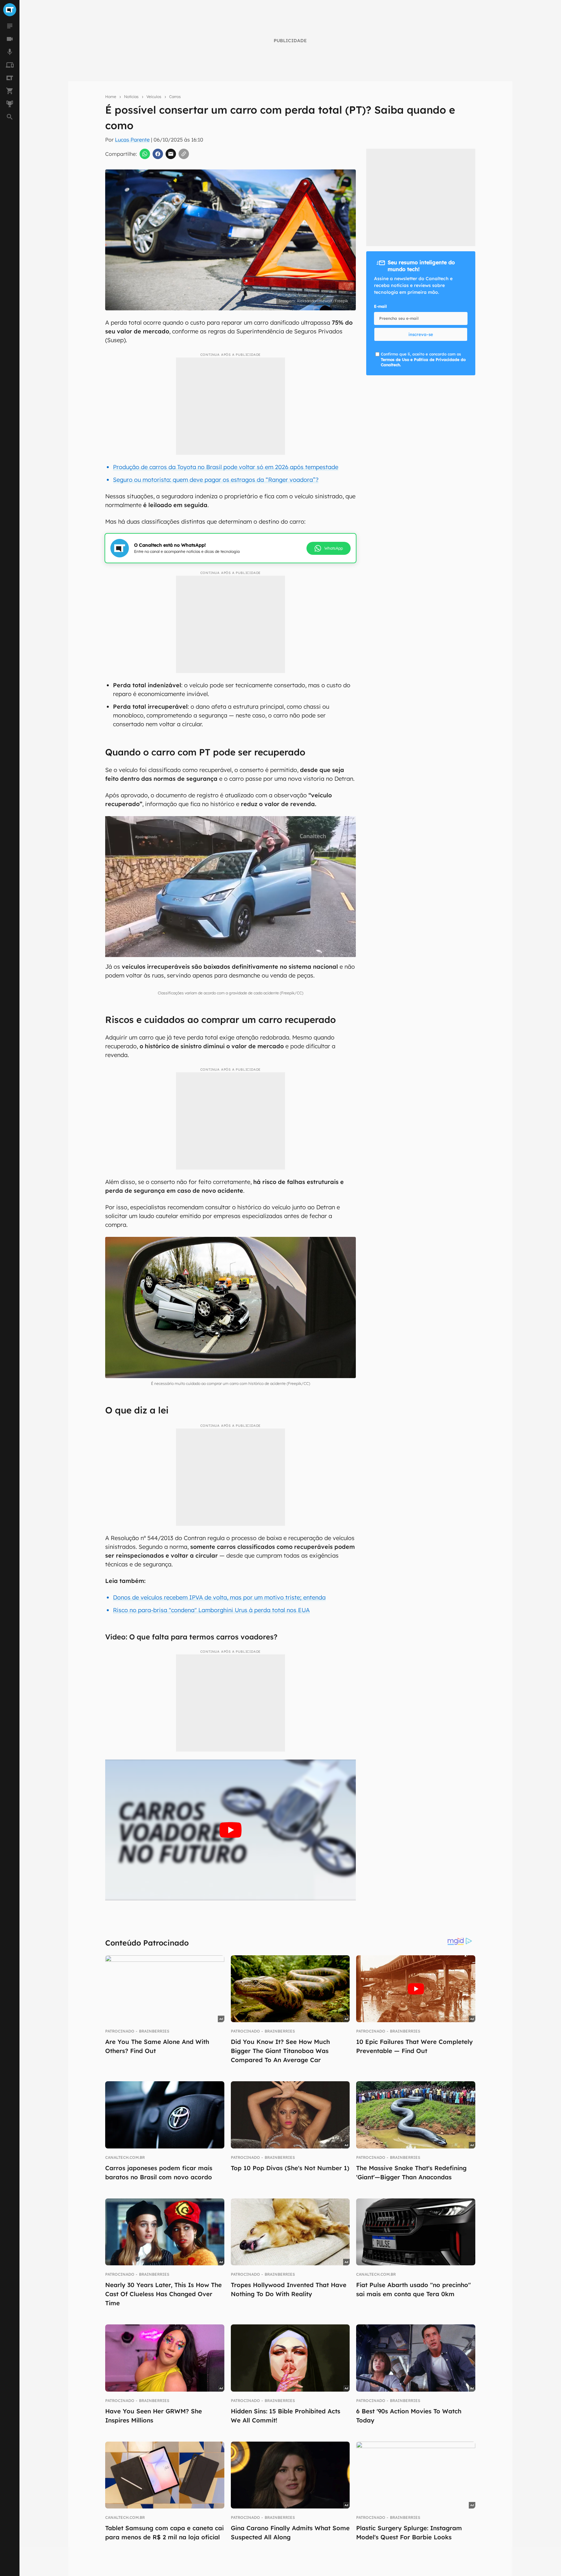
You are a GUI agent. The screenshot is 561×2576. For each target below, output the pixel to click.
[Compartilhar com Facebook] (158, 154)
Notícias (131, 97)
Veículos (154, 97)
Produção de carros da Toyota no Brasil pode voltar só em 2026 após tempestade (226, 467)
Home (111, 97)
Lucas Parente (132, 140)
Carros (175, 97)
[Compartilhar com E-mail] (171, 154)
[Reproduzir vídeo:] (231, 1830)
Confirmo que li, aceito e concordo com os (423, 360)
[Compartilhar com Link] (184, 154)
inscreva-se (421, 334)
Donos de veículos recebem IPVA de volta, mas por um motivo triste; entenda (219, 1597)
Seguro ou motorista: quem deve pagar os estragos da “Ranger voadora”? (216, 480)
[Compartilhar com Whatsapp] (145, 154)
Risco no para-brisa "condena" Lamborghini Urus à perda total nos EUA (211, 1610)
